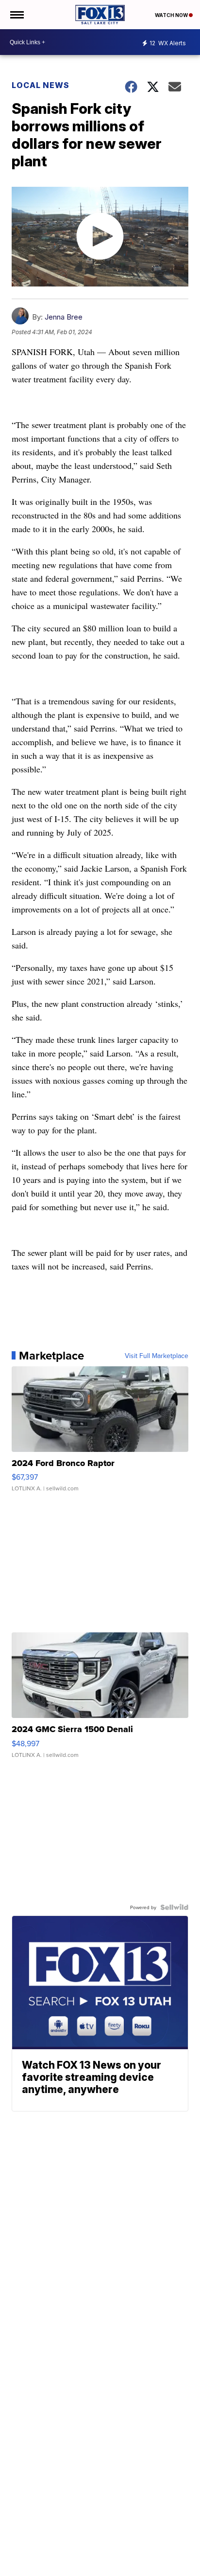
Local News (41, 85)
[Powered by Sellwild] (174, 1907)
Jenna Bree (64, 317)
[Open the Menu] (16, 15)
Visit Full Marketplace (157, 1356)
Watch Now (172, 15)
